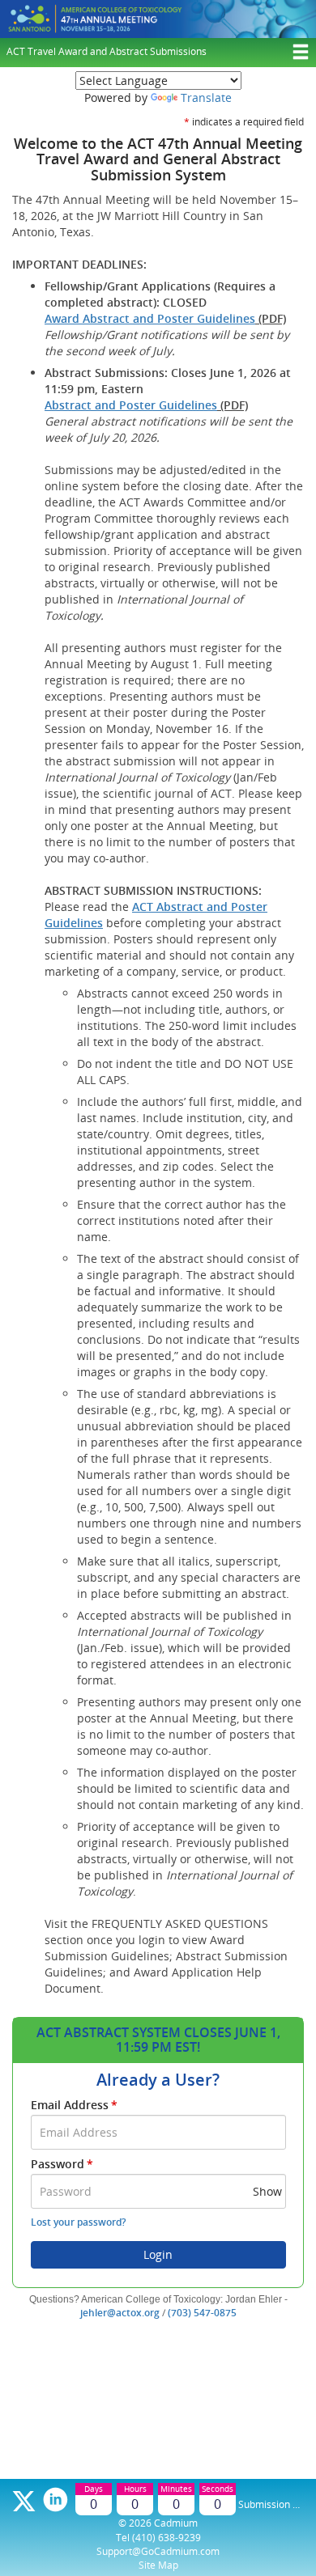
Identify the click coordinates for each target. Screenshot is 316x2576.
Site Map (158, 2565)
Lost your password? (78, 2222)
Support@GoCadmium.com (158, 2551)
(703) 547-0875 (202, 2313)
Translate (206, 97)
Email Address (74, 2105)
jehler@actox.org (120, 2313)
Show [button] (267, 2191)
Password (62, 2164)
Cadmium (176, 2523)
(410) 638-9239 (167, 2538)
